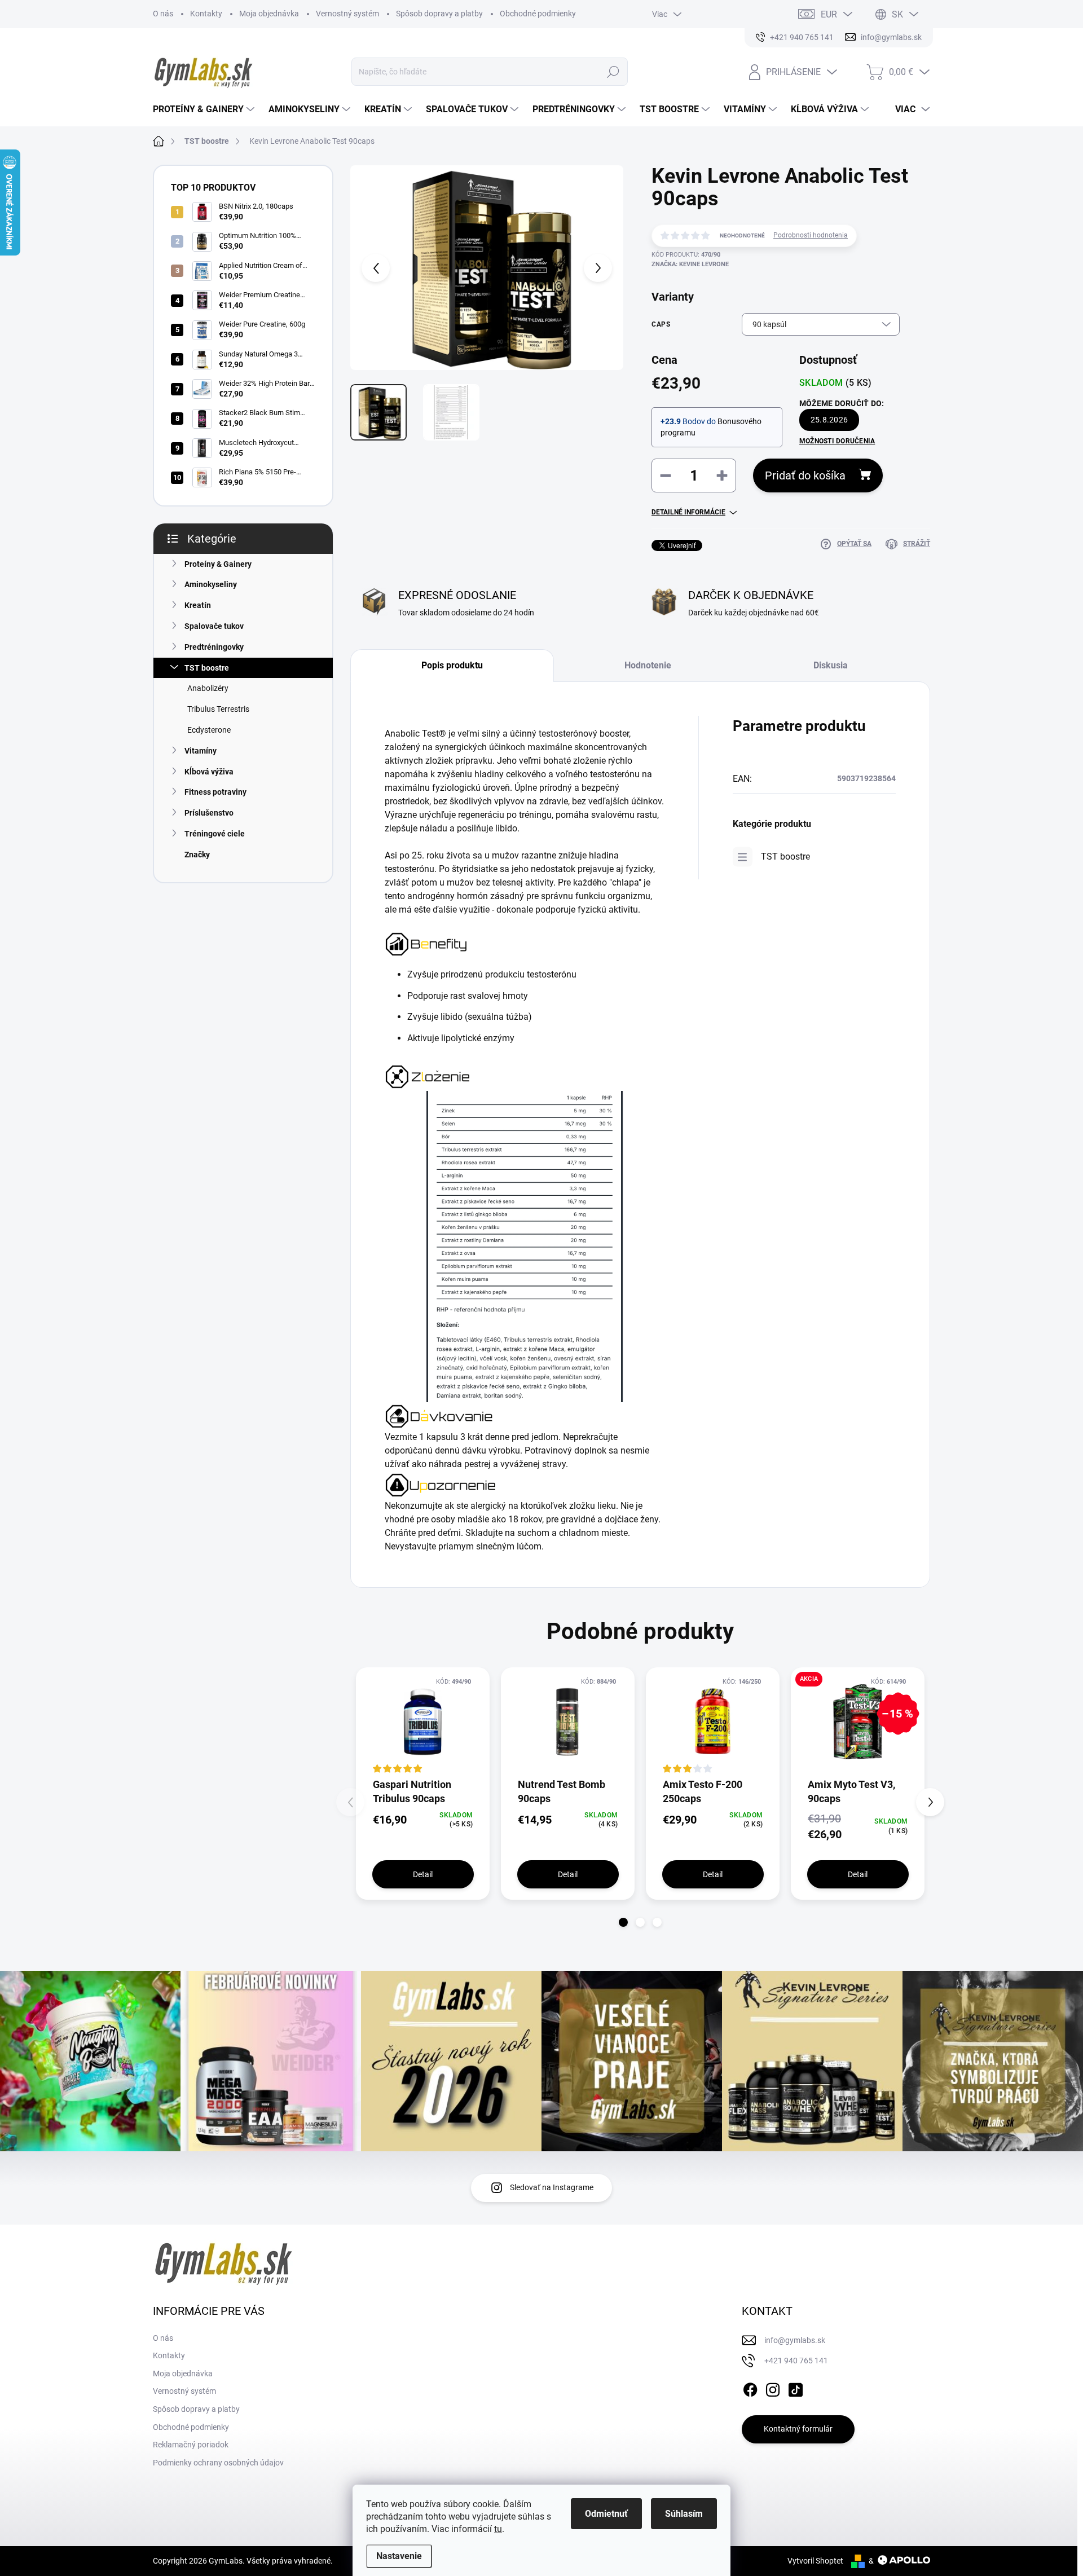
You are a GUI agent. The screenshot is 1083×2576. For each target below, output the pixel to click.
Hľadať (613, 72)
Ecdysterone (209, 730)
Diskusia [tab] (831, 665)
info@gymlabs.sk (795, 2340)
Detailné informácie (688, 512)
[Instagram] (773, 2388)
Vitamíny (201, 751)
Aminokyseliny (211, 584)
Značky (197, 855)
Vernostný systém (347, 14)
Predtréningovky (214, 647)
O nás (163, 14)
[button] (623, 1922)
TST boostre (207, 668)
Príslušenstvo (209, 813)
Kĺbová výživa (209, 772)
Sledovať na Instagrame (552, 2187)
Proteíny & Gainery (218, 564)
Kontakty (206, 14)
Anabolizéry (208, 688)
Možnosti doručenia (837, 441)
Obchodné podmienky (538, 14)
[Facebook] (750, 2388)
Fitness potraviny (215, 792)
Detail (423, 1874)
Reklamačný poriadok (191, 2445)
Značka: (690, 264)
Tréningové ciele (215, 834)
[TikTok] (795, 2388)
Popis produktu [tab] (452, 665)
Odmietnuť (606, 2514)
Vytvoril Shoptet (815, 2561)
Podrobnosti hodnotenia (811, 235)
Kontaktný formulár (798, 2429)
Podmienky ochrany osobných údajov (218, 2463)
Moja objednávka (269, 14)
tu (498, 2529)
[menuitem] (205, 109)
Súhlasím (684, 2514)
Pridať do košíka (805, 475)
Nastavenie (399, 2556)
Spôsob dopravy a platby (439, 14)
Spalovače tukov (214, 626)
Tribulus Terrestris (218, 709)
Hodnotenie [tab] (648, 665)
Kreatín (198, 605)
